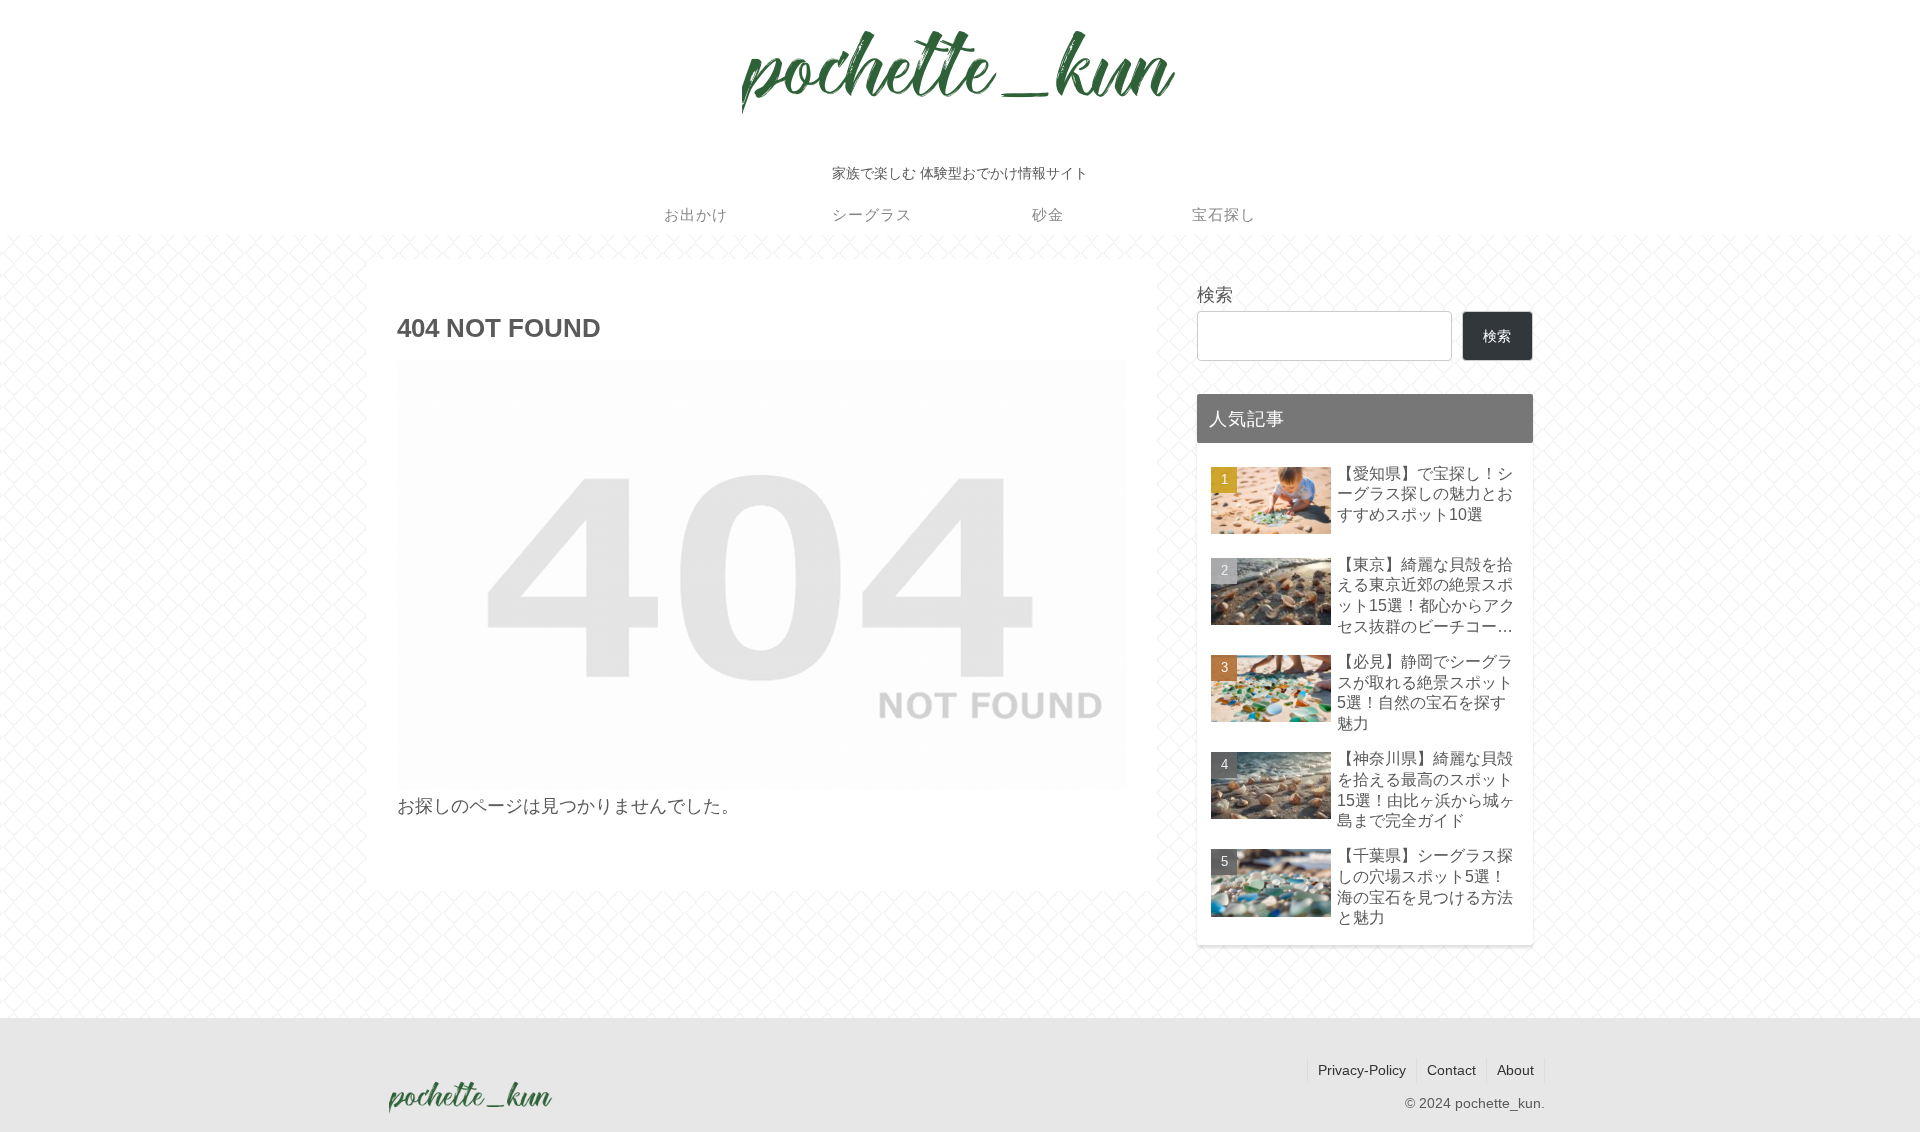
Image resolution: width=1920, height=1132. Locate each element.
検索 (1215, 295)
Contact (1451, 1070)
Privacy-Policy (1362, 1070)
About (1515, 1070)
